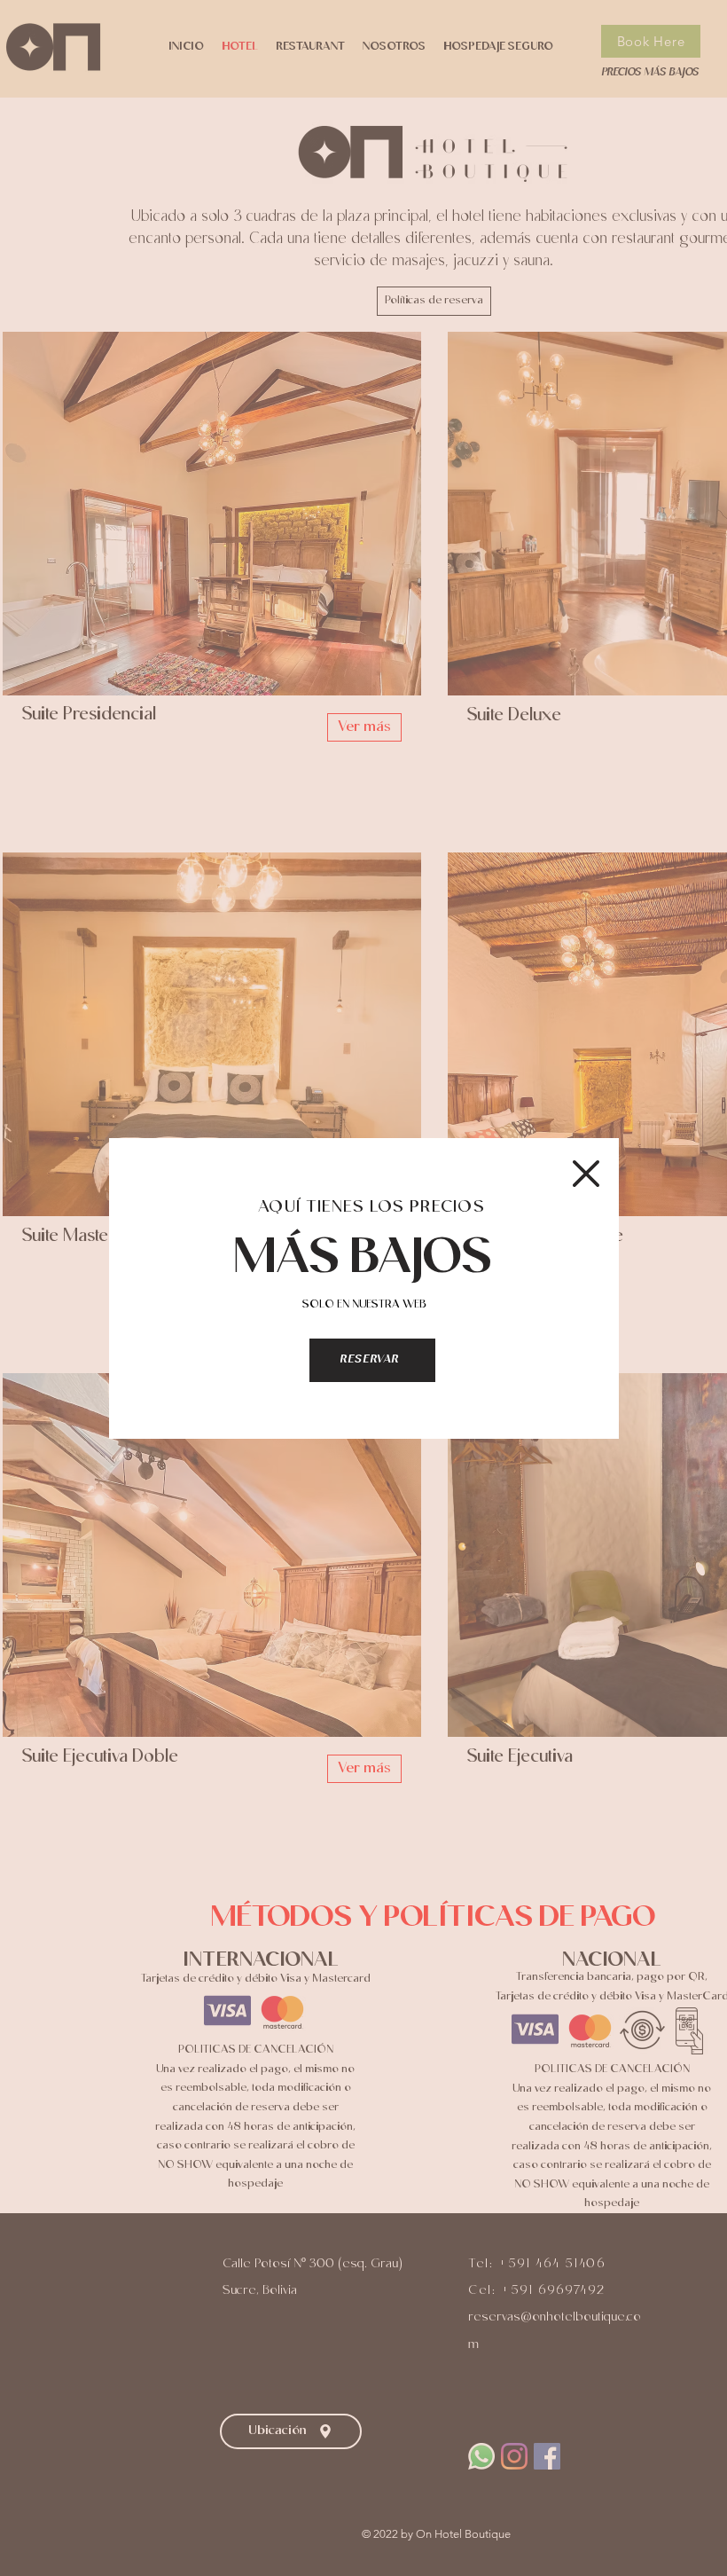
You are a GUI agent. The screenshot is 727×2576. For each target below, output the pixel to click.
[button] (586, 1174)
